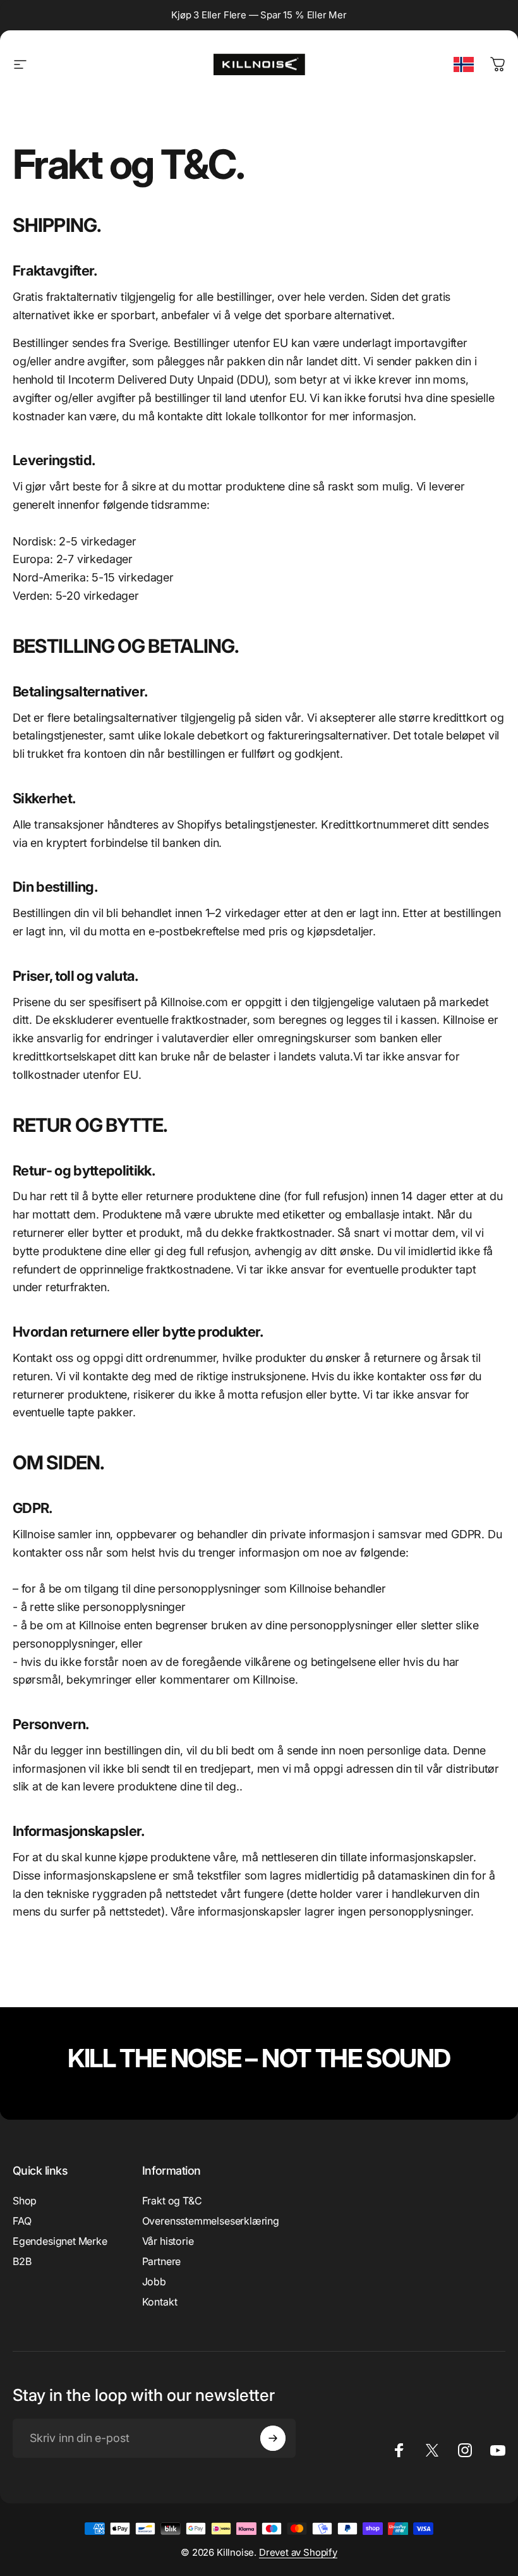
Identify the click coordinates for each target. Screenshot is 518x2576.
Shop (25, 2201)
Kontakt (160, 2302)
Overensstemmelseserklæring (211, 2221)
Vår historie (168, 2241)
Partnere (162, 2261)
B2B (22, 2261)
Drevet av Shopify (298, 2552)
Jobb (154, 2281)
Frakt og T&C (172, 2201)
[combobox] (464, 64)
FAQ (22, 2221)
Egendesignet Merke (60, 2241)
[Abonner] (273, 2438)
